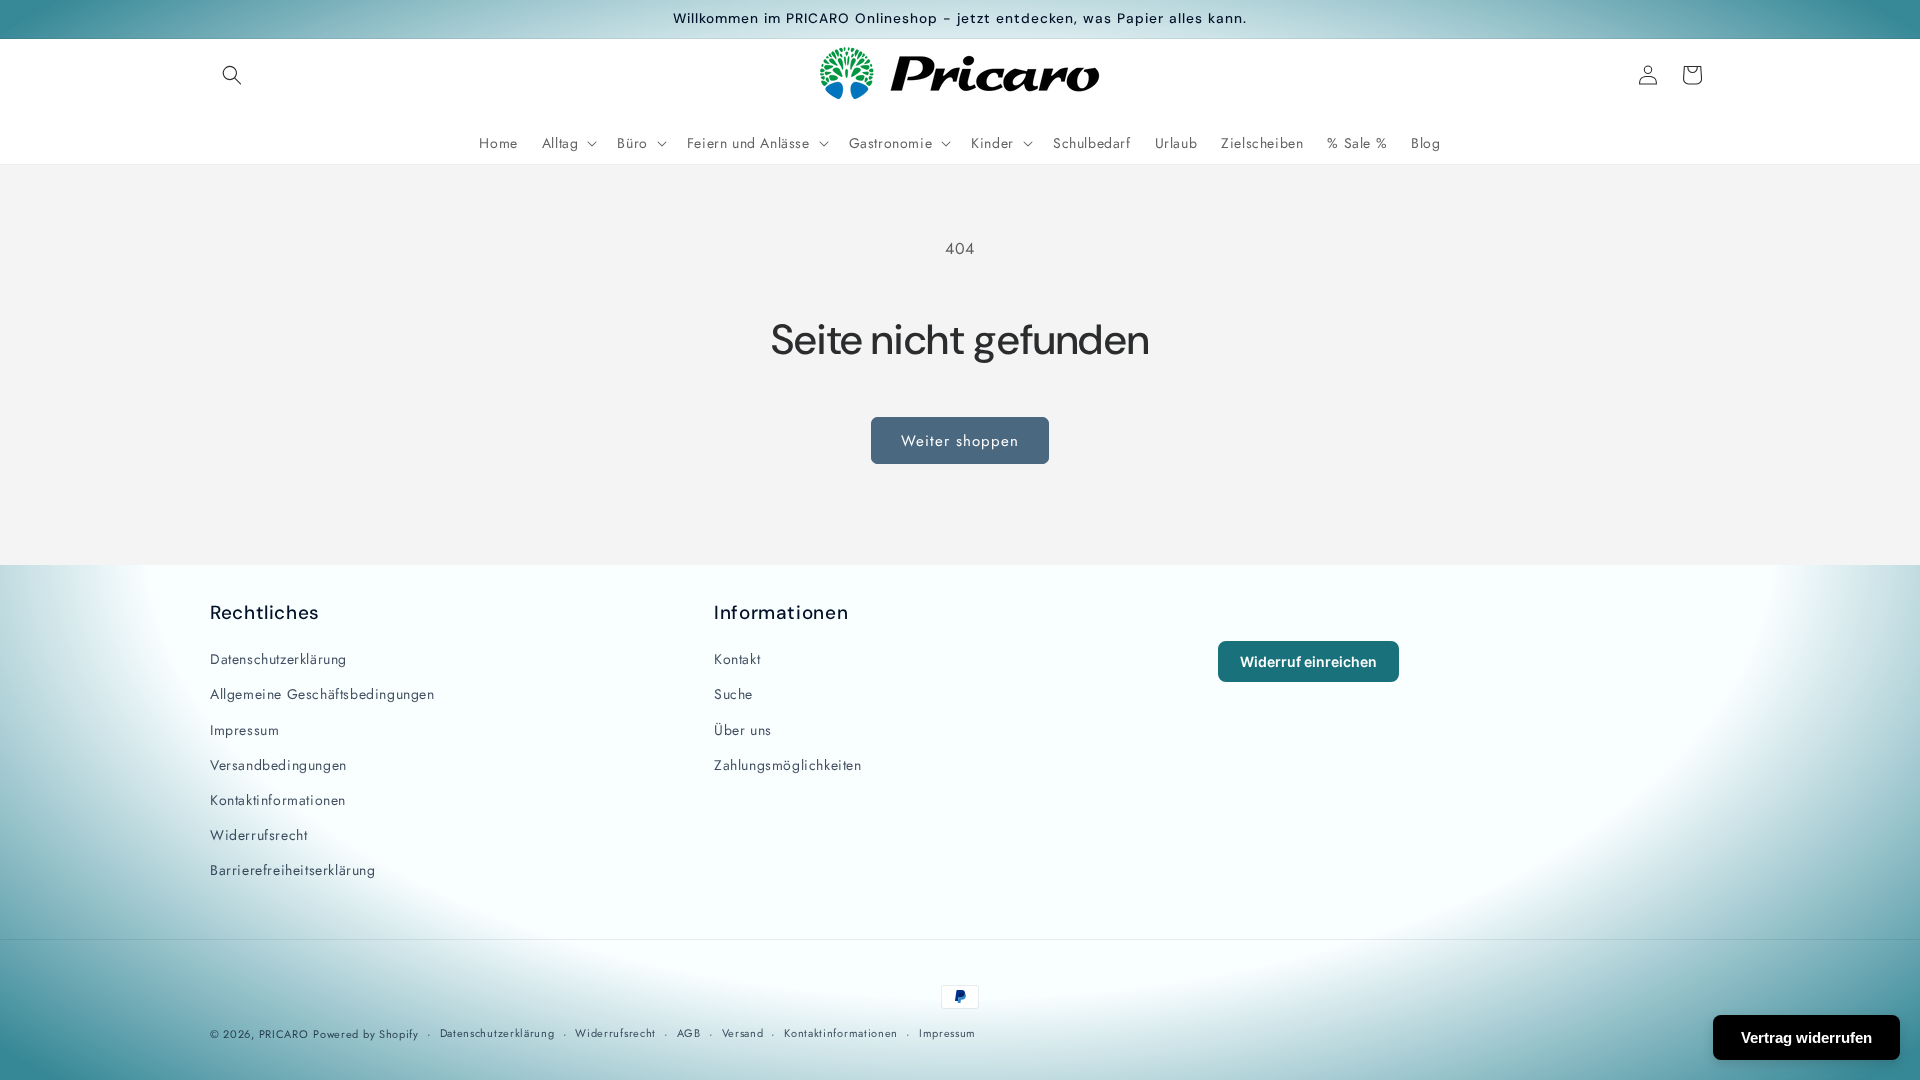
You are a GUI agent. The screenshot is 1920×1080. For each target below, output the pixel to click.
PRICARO (284, 1034)
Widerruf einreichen (1308, 661)
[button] (232, 75)
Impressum (244, 730)
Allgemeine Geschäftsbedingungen (322, 694)
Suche (733, 694)
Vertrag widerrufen (1806, 1037)
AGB (689, 1033)
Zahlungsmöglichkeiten (788, 765)
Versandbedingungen (278, 765)
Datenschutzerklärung (278, 659)
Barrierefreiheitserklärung (293, 870)
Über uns (743, 730)
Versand (743, 1033)
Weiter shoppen (960, 441)
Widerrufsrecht (258, 835)
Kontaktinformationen (278, 800)
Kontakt (737, 659)
